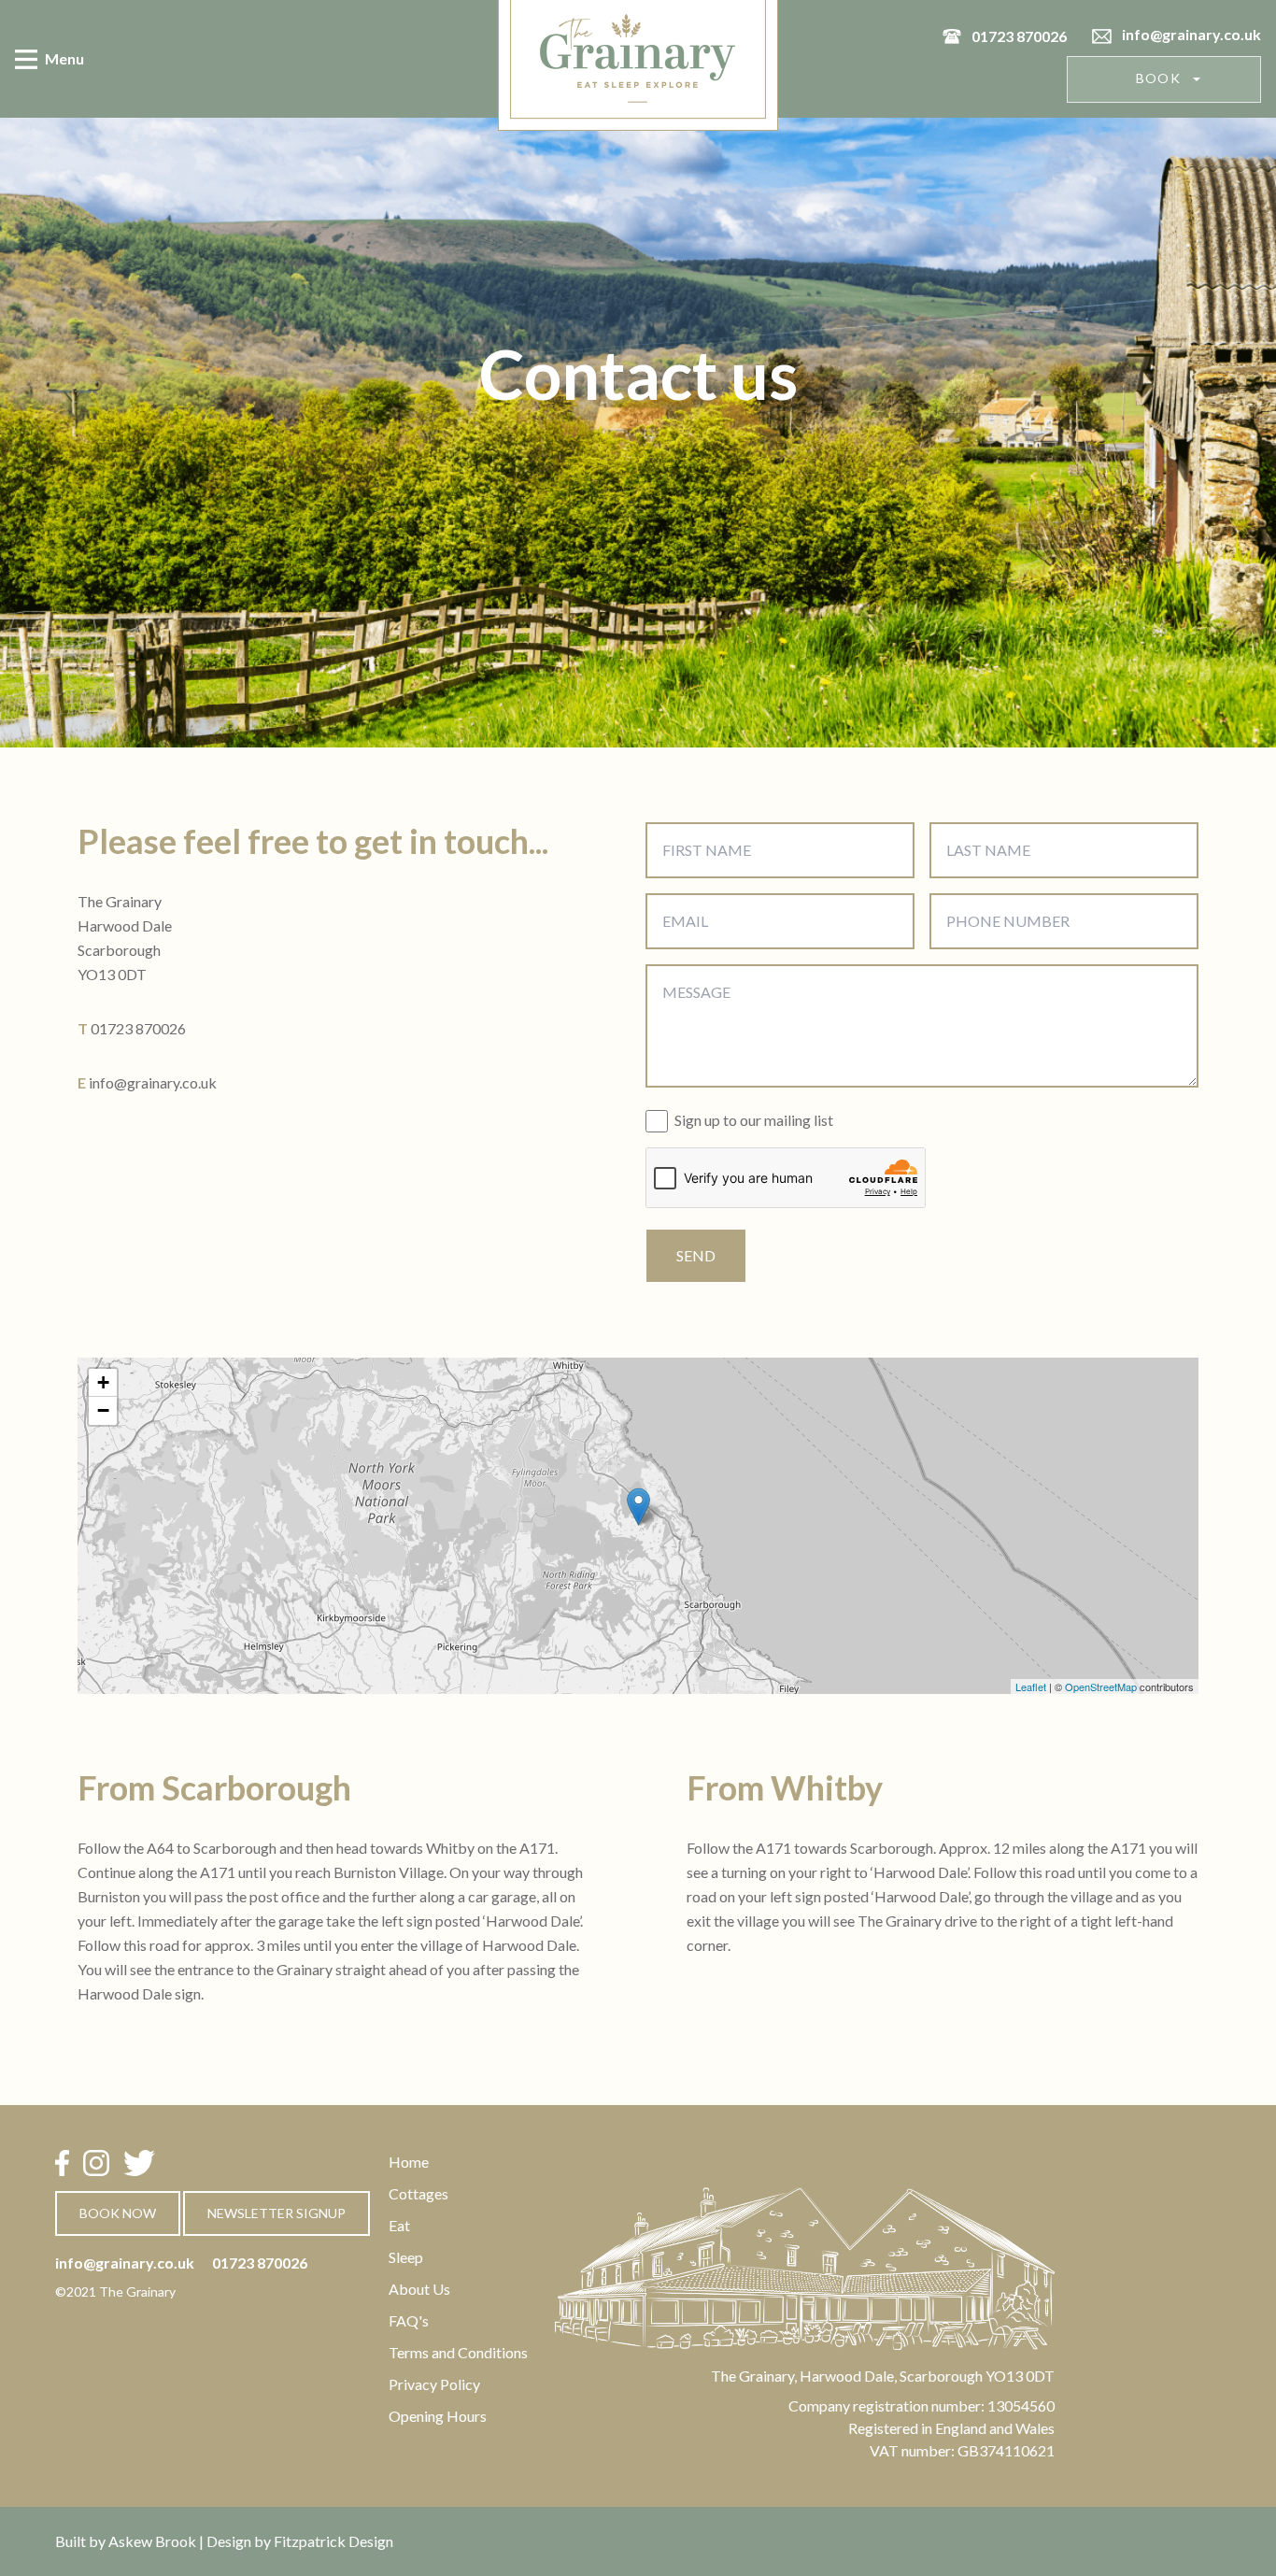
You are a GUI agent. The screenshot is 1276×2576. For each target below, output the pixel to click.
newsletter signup (276, 2213)
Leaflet (1031, 1686)
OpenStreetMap (1101, 1686)
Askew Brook (152, 2541)
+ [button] (103, 1382)
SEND (696, 1255)
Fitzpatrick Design (333, 2541)
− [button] (103, 1410)
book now (118, 2213)
